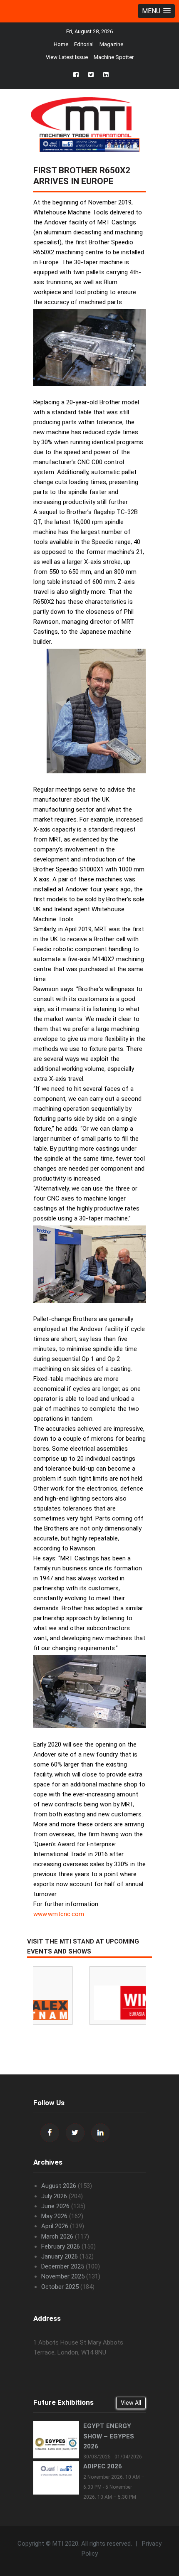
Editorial (84, 44)
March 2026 (57, 2236)
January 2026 (60, 2256)
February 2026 (61, 2246)
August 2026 (59, 2186)
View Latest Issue (67, 57)
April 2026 (55, 2226)
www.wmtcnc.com (59, 1914)
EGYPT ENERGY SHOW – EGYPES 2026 (109, 2436)
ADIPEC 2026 (103, 2466)
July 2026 (54, 2196)
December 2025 (63, 2266)
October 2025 (60, 2287)
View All (131, 2403)
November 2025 (63, 2276)
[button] (156, 11)
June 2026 (55, 2206)
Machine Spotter (114, 57)
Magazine (111, 44)
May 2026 (54, 2216)
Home (61, 44)
